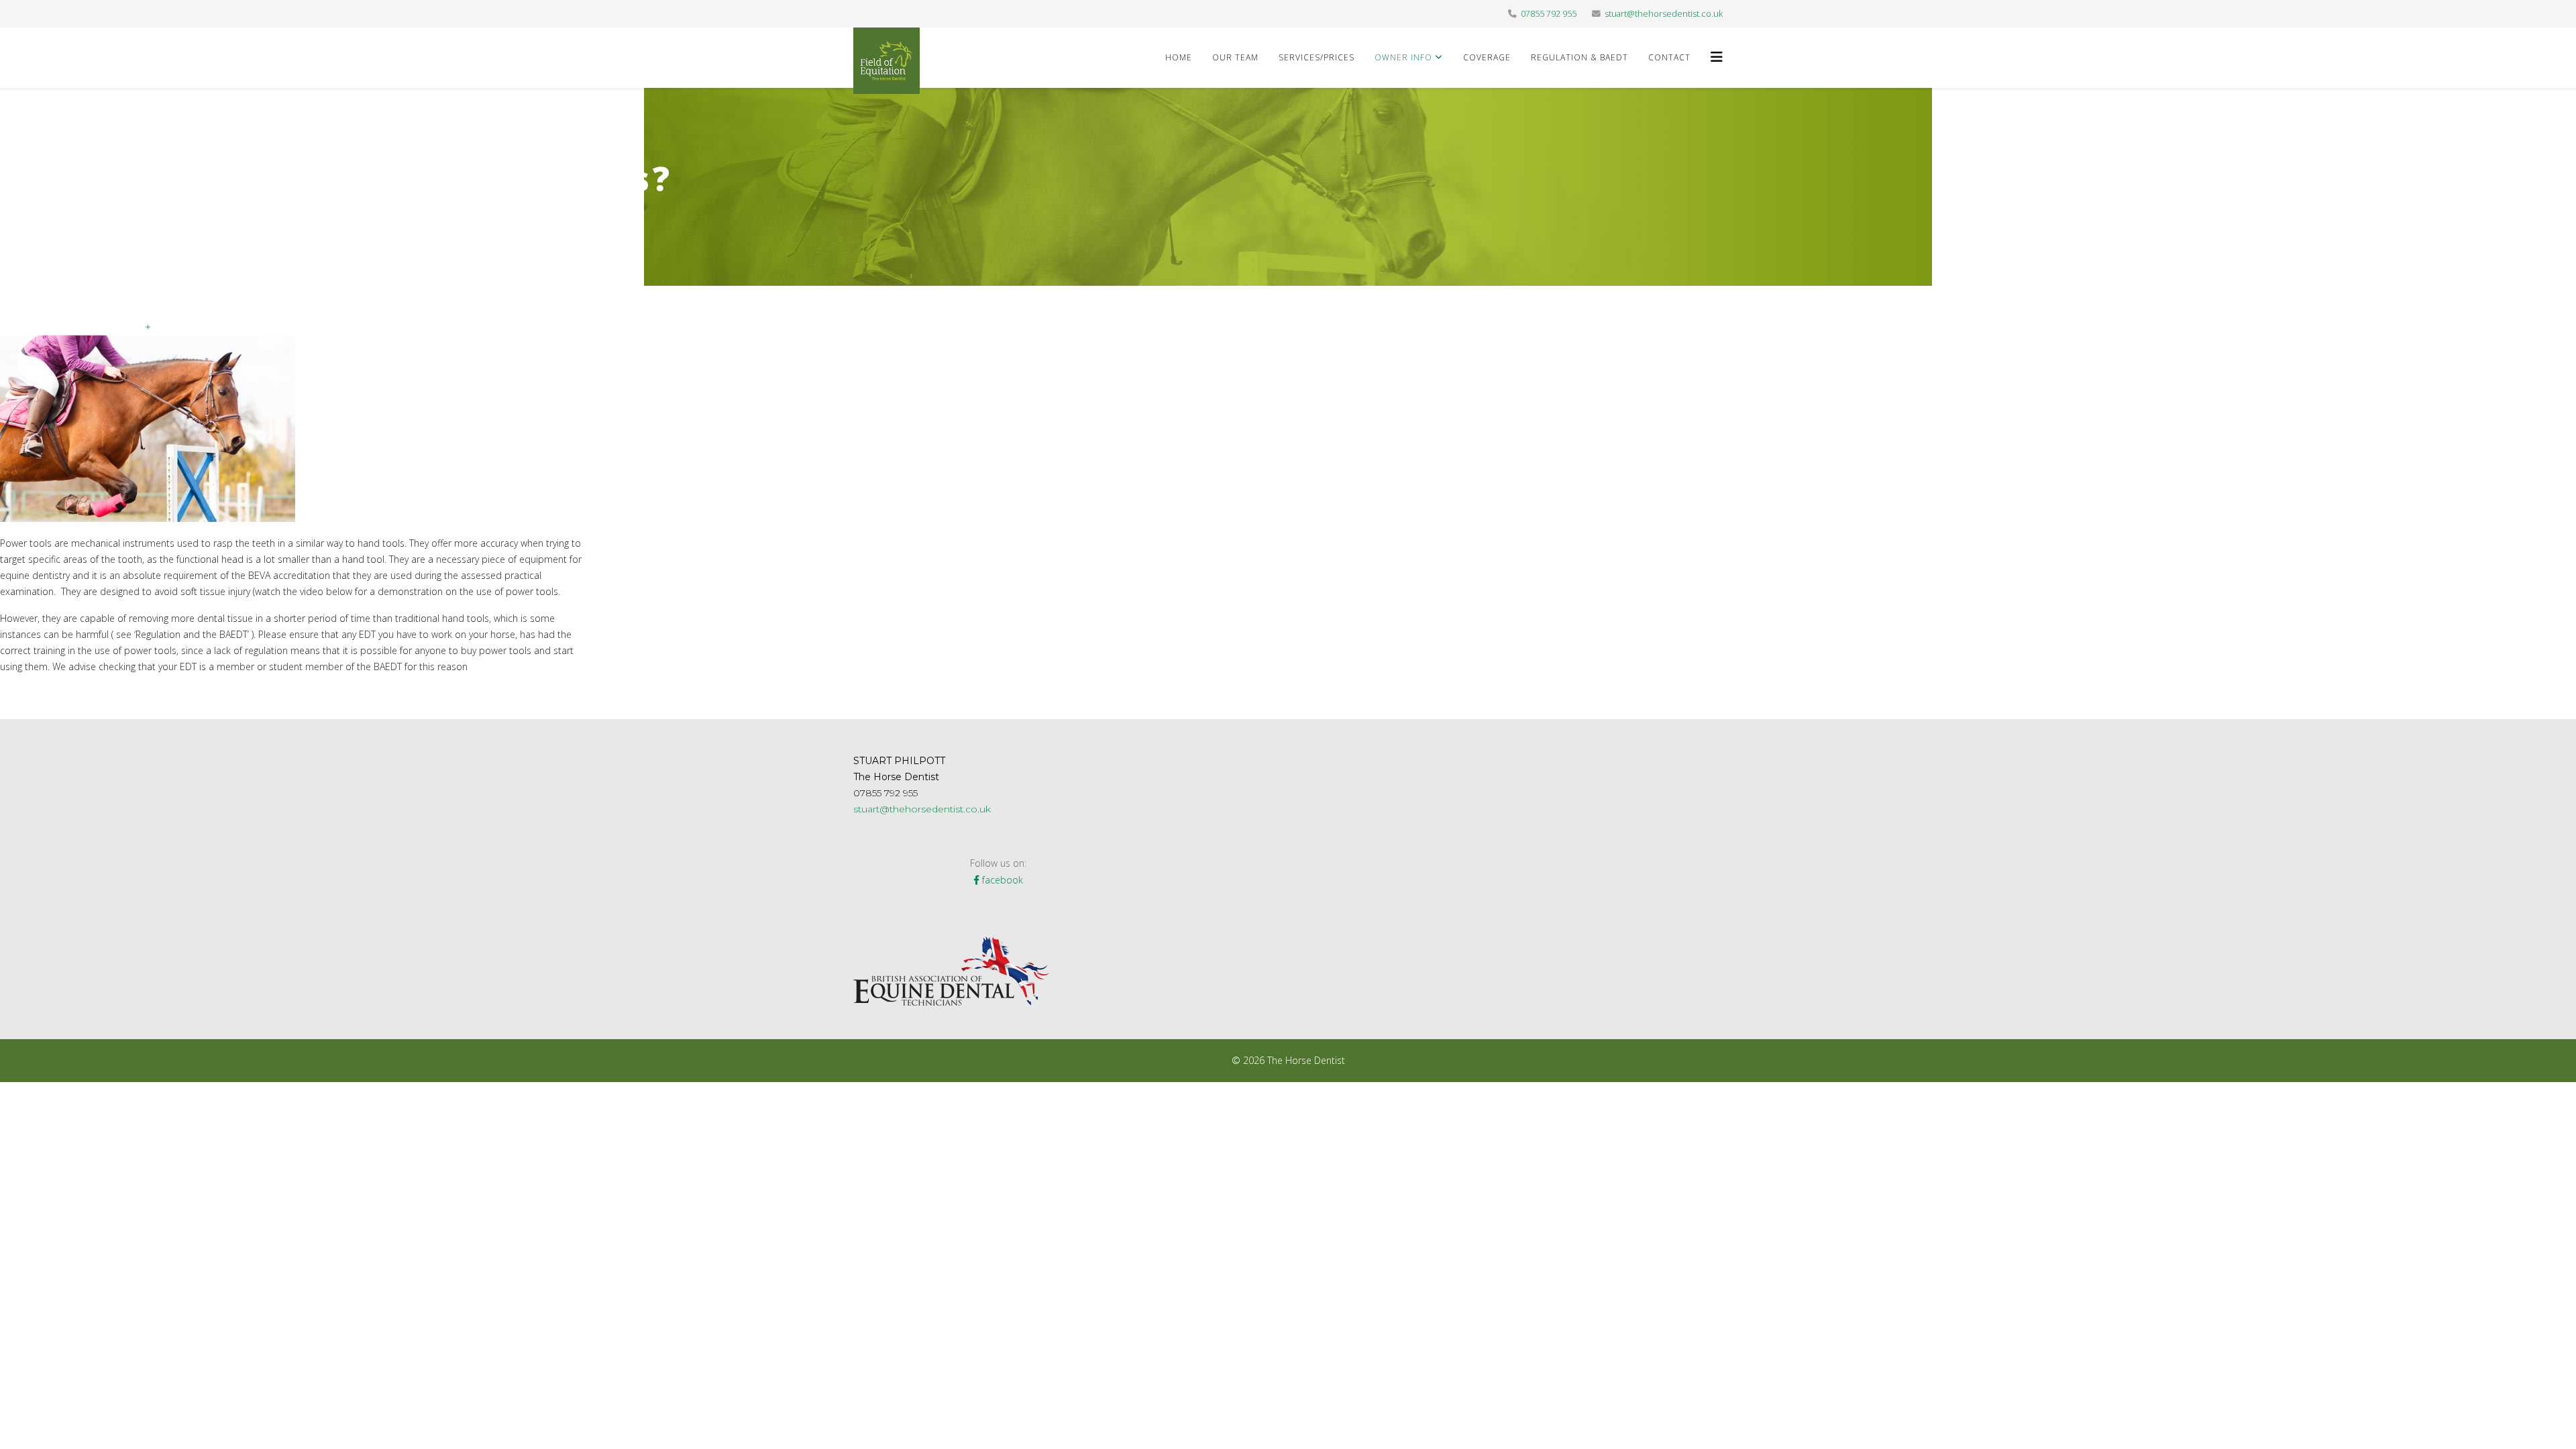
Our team (1235, 57)
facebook (1001, 880)
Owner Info (1403, 57)
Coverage (1487, 57)
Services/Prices (1317, 57)
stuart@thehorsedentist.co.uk (1664, 14)
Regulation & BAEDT (1579, 57)
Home (1179, 57)
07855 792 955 (1549, 14)
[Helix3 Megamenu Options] (1717, 57)
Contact (1669, 57)
